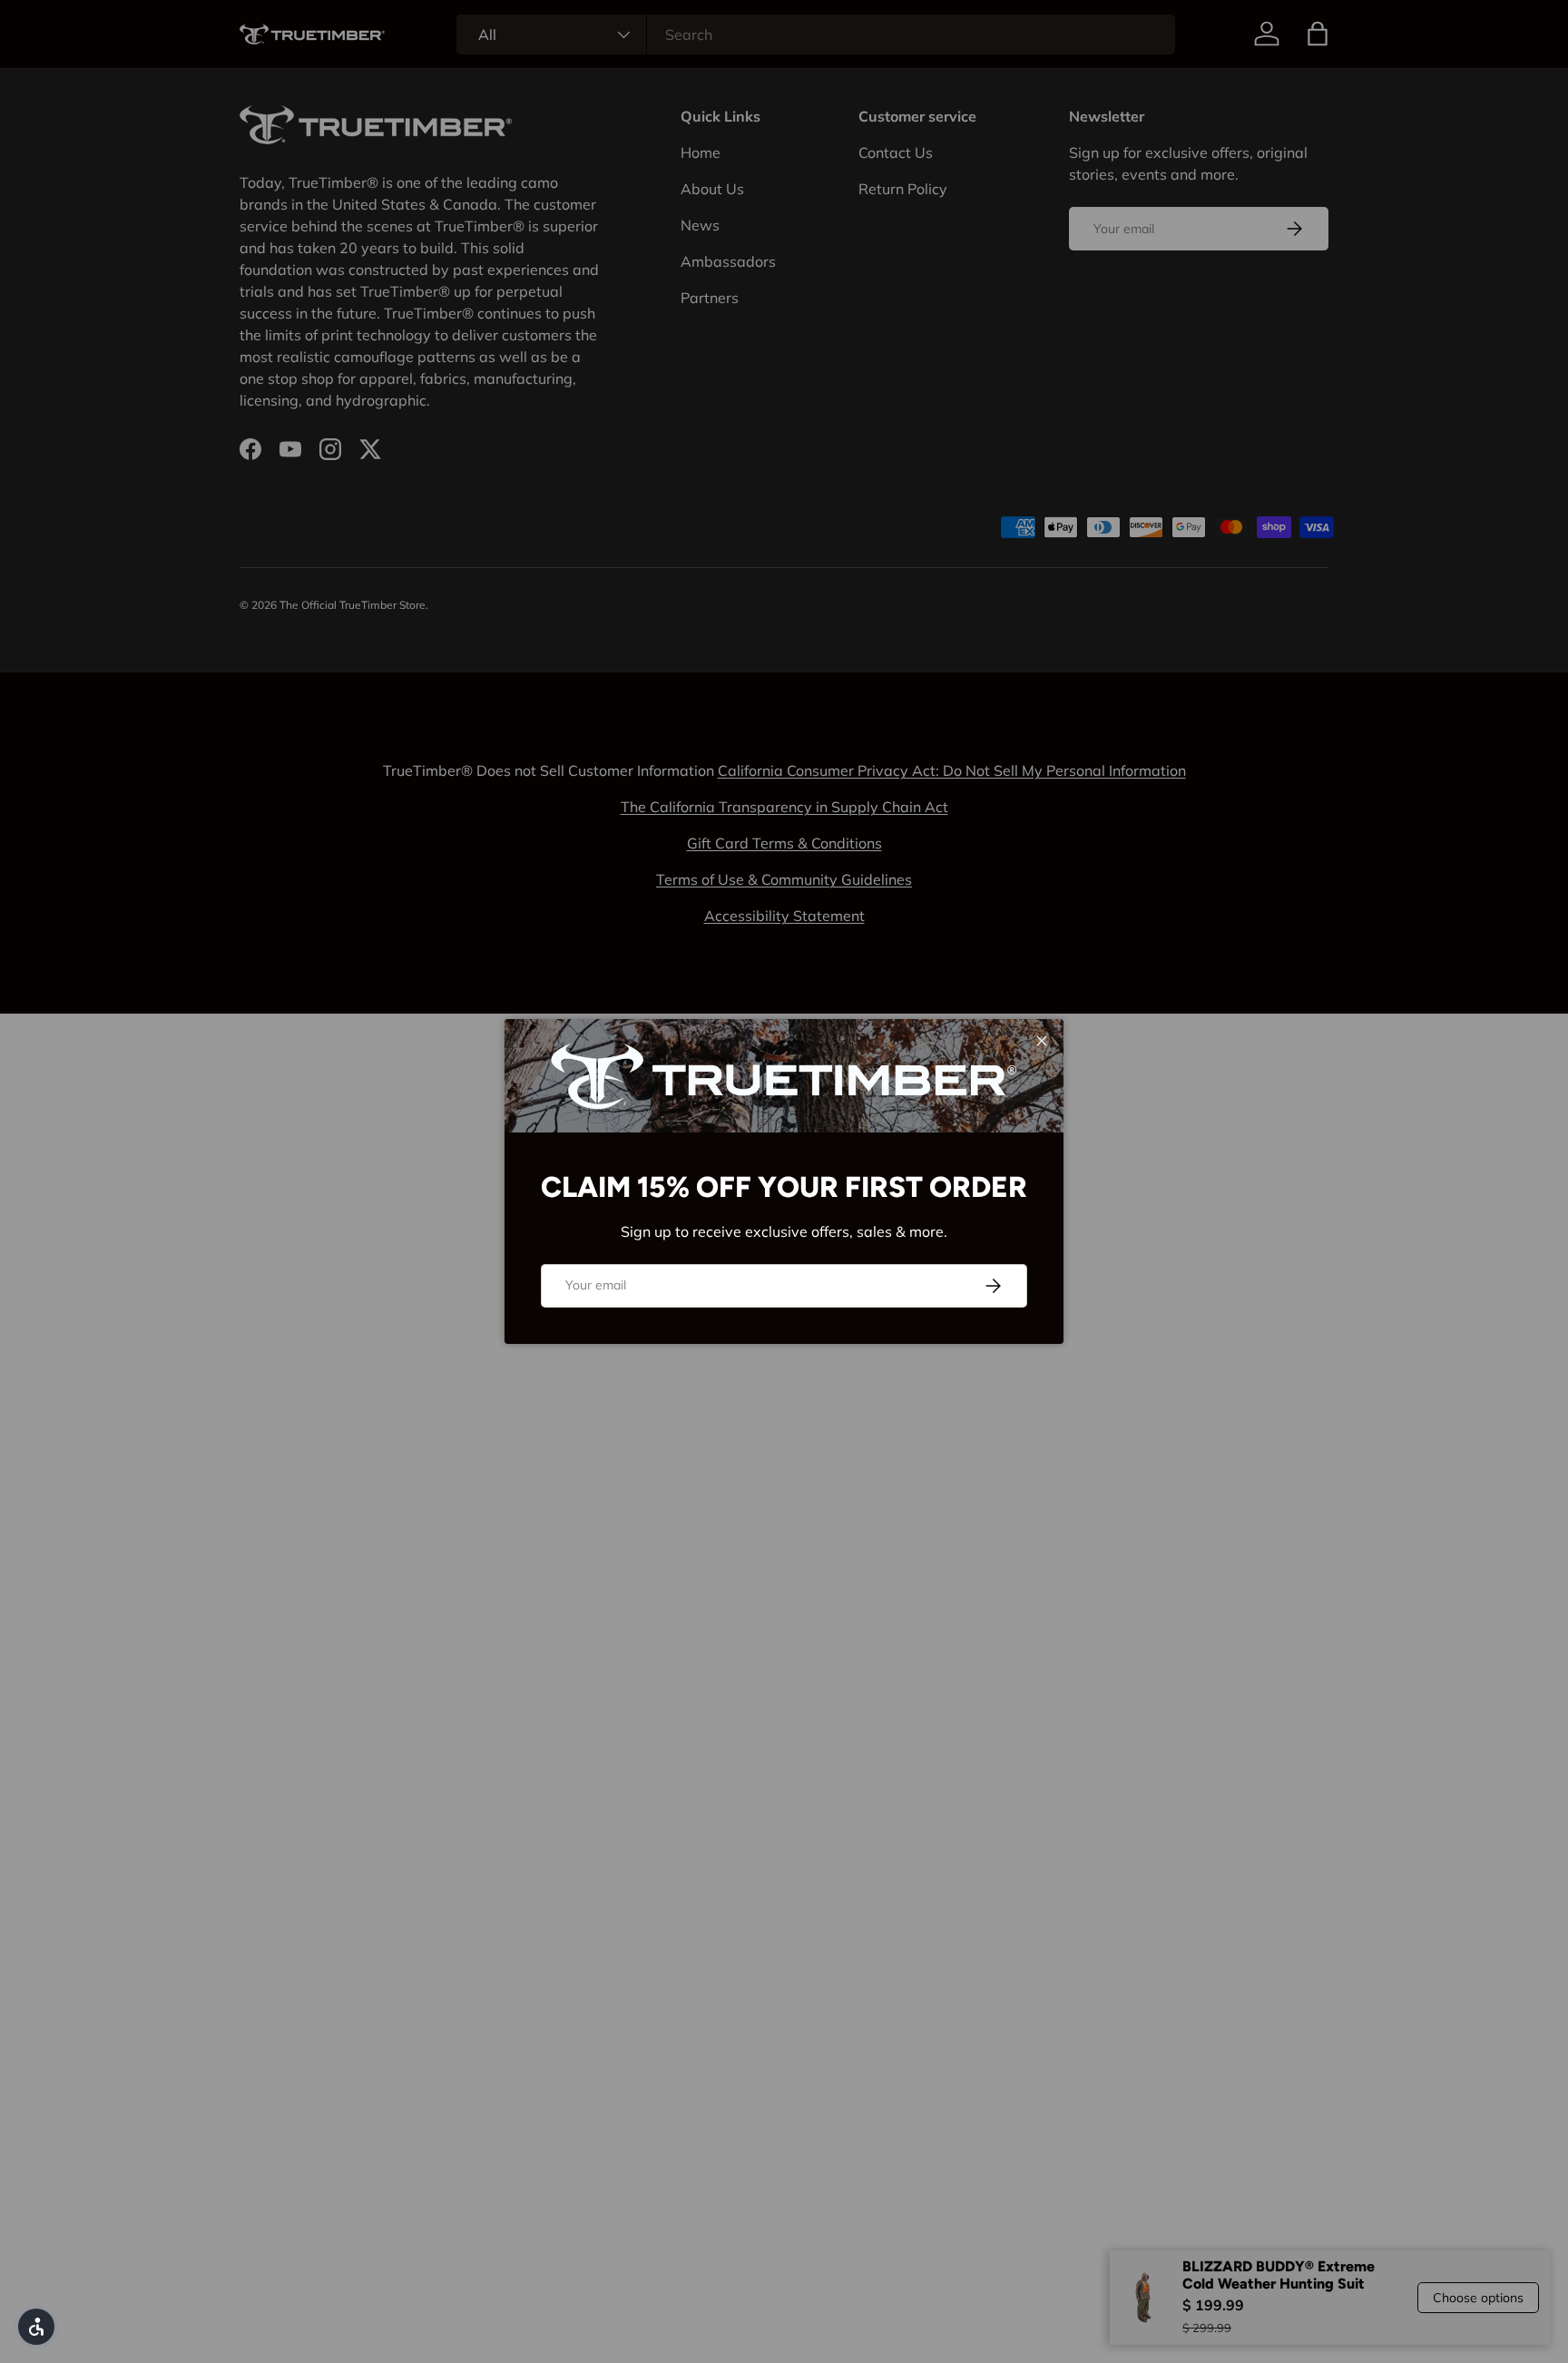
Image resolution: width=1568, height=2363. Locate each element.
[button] (36, 2327)
